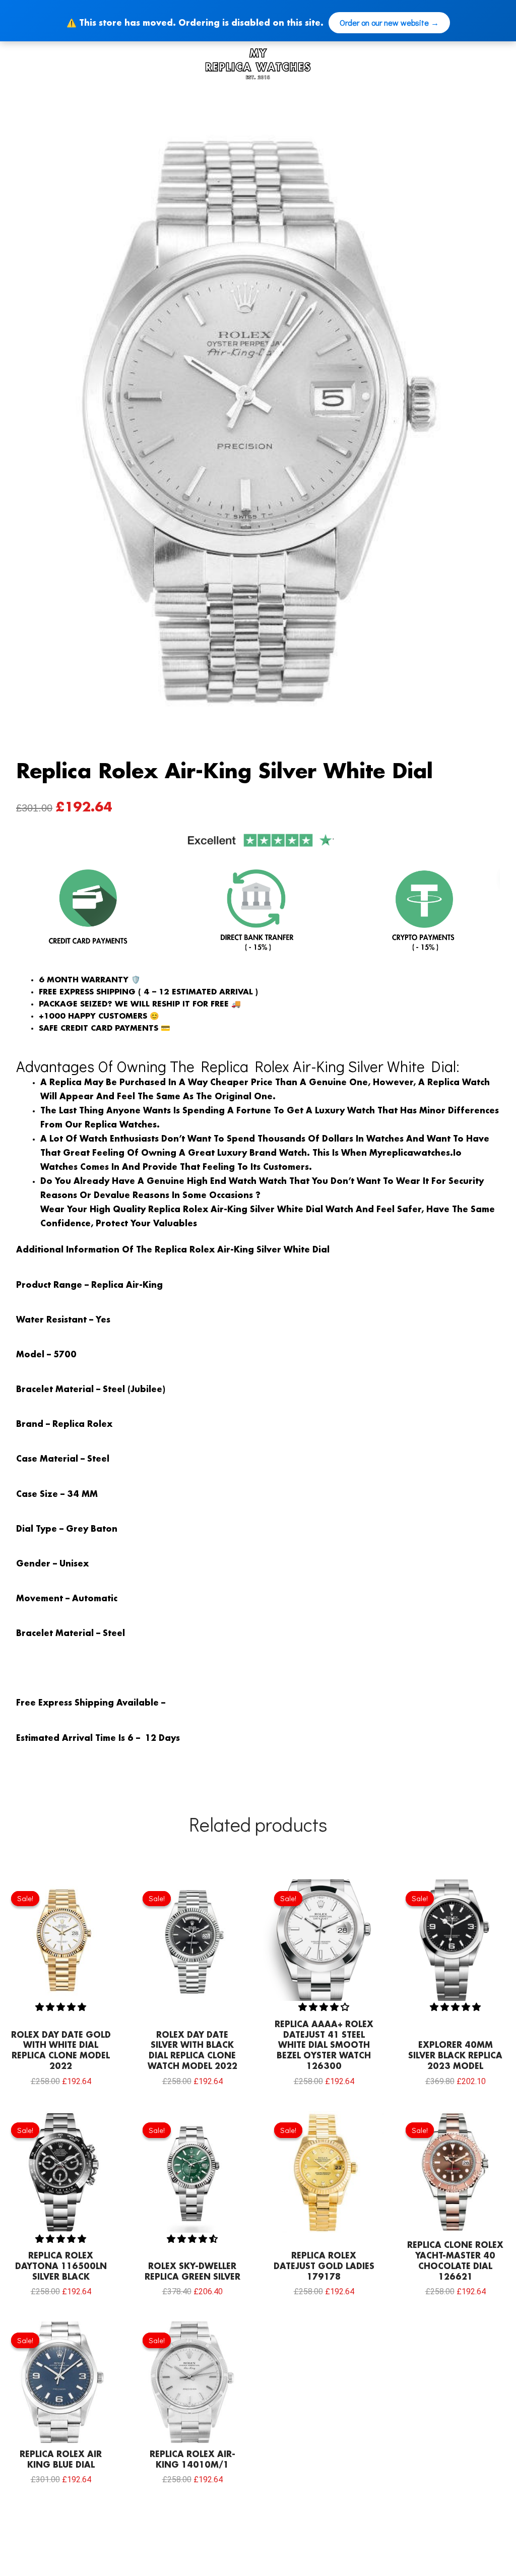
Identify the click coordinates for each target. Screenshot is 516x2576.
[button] (61, 2007)
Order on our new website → (389, 22)
